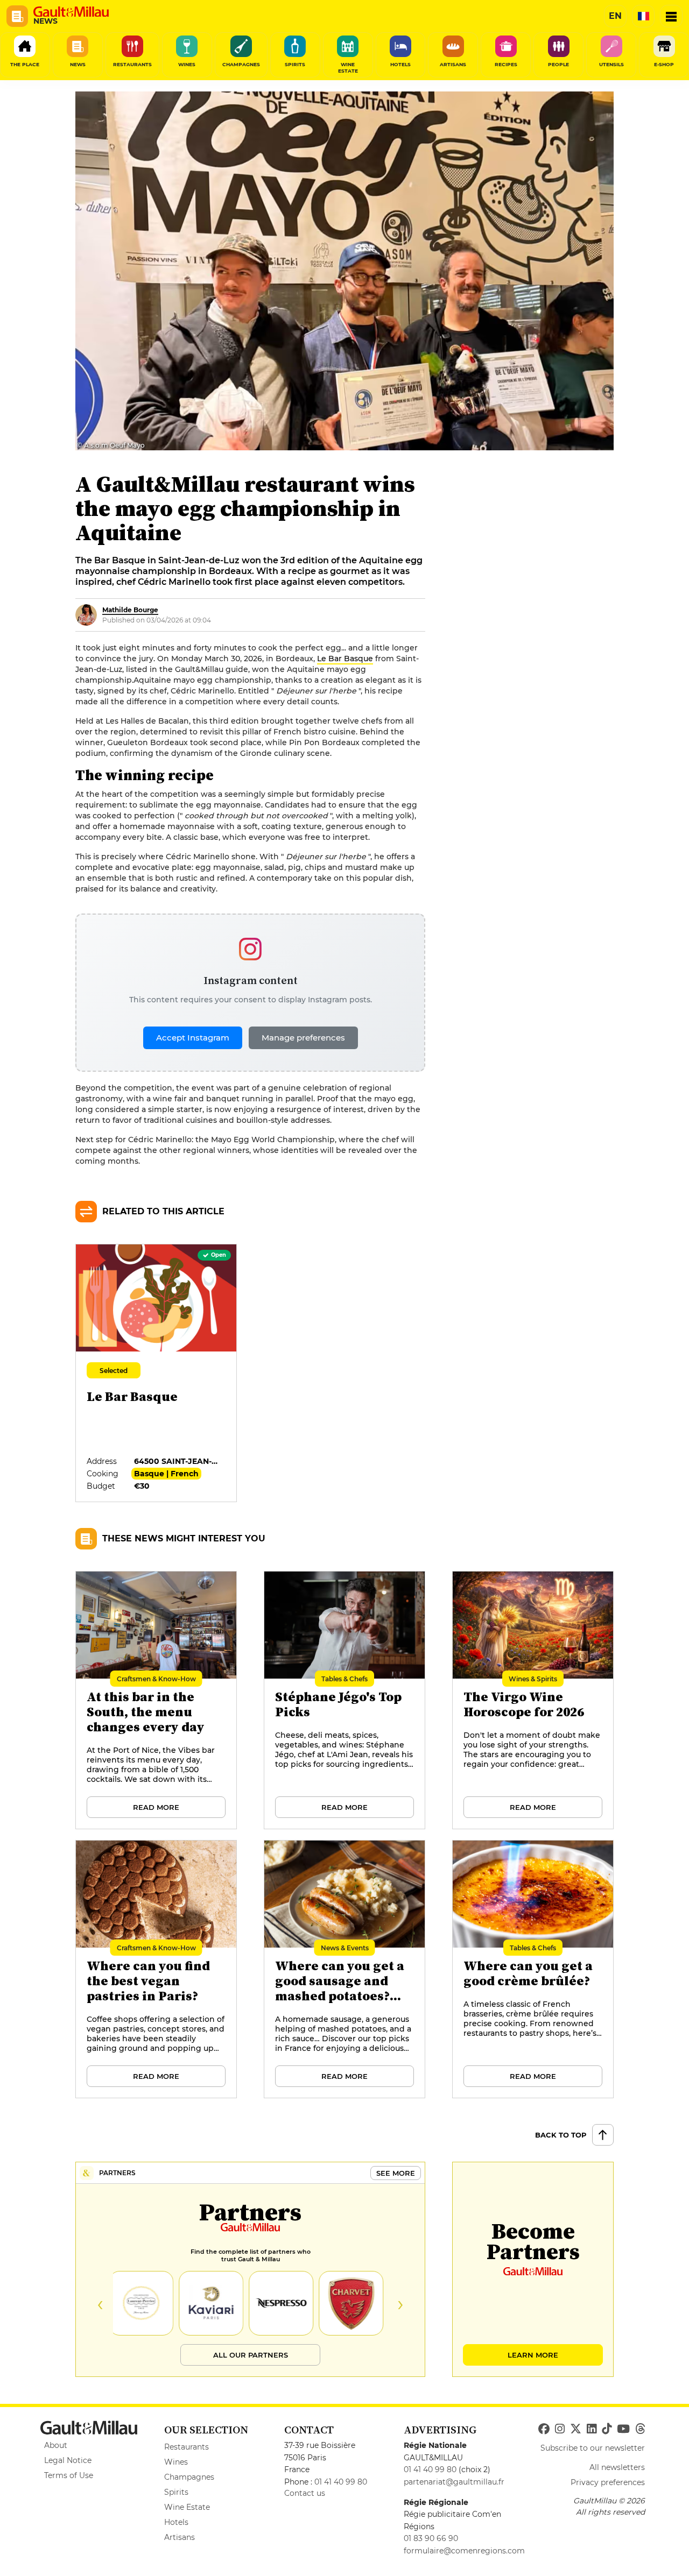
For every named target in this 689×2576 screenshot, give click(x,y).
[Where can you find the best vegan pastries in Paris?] (157, 1970)
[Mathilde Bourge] (86, 615)
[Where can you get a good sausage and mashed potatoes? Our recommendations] (345, 1970)
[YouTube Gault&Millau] (623, 2429)
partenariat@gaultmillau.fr (454, 2482)
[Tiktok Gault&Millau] (607, 2429)
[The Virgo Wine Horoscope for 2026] (533, 1701)
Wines (176, 2462)
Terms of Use (69, 2475)
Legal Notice (68, 2460)
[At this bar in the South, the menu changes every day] (157, 1701)
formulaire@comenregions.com (464, 2551)
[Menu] (671, 16)
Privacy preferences (608, 2482)
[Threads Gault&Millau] (640, 2429)
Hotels (176, 2522)
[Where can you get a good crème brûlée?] (533, 1970)
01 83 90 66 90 (431, 2538)
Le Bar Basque (345, 659)
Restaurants (187, 2447)
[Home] (71, 12)
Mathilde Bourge (130, 610)
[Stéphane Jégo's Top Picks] (345, 1701)
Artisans (180, 2537)
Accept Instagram (193, 1038)
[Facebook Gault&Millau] (544, 2429)
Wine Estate (187, 2507)
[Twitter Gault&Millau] (576, 2429)
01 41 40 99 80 (341, 2482)
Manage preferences (303, 1038)
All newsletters (617, 2467)
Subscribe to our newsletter (593, 2448)
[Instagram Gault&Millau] (560, 2429)
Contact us (305, 2493)
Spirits (176, 2492)
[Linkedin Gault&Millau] (592, 2429)
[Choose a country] (643, 16)
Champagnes (189, 2477)
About (56, 2445)
